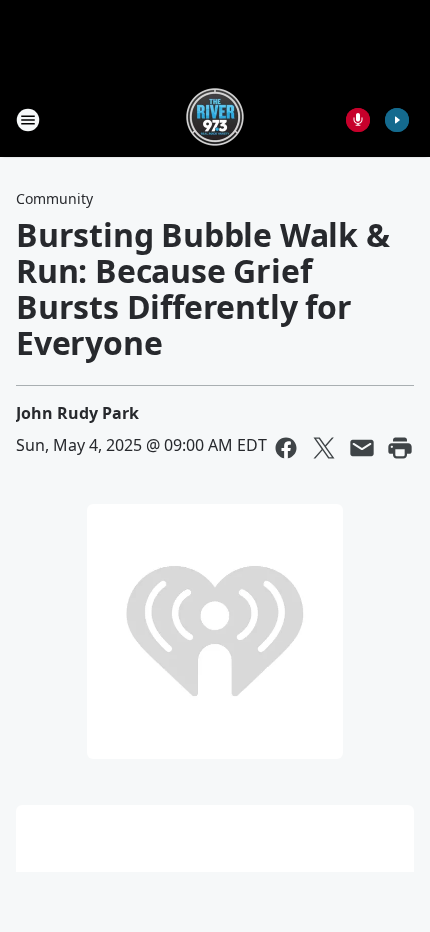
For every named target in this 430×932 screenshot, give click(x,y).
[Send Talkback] (358, 120)
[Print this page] (400, 448)
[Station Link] (215, 119)
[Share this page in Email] (362, 448)
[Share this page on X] (324, 448)
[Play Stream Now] (397, 120)
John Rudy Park (77, 413)
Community (54, 198)
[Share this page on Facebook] (286, 448)
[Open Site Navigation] (28, 120)
